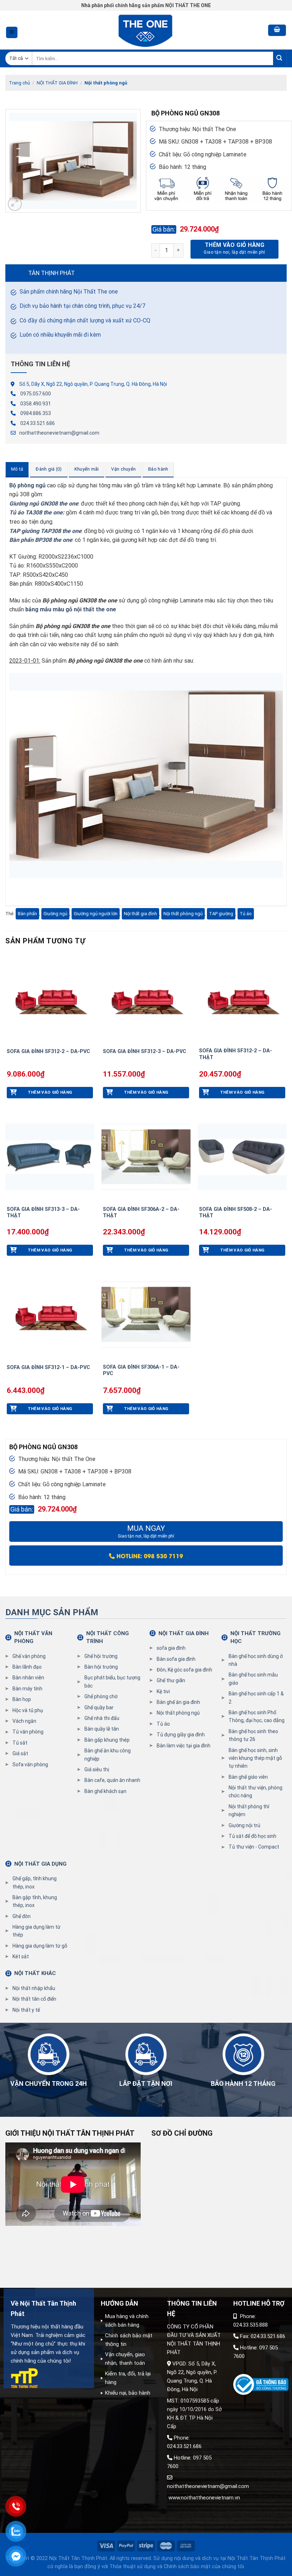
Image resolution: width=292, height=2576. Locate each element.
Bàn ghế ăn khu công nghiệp (108, 1755)
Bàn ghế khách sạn (105, 1791)
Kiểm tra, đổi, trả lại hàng (128, 2378)
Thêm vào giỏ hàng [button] (50, 1092)
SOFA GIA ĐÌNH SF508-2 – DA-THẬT (236, 1213)
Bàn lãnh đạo (27, 1667)
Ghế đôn (22, 1916)
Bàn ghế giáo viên (248, 1777)
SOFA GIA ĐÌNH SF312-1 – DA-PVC (48, 1367)
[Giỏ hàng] (277, 30)
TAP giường (221, 914)
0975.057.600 (36, 394)
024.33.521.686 (38, 423)
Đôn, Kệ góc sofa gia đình (184, 1670)
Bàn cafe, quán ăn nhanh (112, 1780)
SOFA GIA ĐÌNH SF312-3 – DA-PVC (145, 1051)
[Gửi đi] (280, 59)
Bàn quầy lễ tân (102, 1729)
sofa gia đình (171, 1648)
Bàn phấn (27, 914)
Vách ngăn (24, 1721)
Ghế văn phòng (29, 1656)
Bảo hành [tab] (158, 469)
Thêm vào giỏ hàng (234, 245)
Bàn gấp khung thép (107, 1740)
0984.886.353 (36, 413)
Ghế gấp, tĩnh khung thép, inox (35, 1882)
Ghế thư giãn (171, 1680)
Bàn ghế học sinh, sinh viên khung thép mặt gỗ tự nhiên (255, 1758)
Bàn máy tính (27, 1689)
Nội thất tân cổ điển (34, 1999)
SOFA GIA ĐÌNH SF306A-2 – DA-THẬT (141, 1213)
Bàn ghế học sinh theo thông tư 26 (253, 1735)
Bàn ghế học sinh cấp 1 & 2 (256, 1698)
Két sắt (21, 1956)
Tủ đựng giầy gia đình (181, 1735)
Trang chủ (19, 83)
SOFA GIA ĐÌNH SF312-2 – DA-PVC (48, 1051)
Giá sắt (20, 1753)
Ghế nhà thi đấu (102, 1718)
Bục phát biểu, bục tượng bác (112, 1681)
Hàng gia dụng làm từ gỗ (40, 1946)
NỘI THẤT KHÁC (35, 1973)
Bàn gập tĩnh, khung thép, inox (35, 1901)
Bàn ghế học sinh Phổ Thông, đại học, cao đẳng (257, 1716)
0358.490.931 (36, 404)
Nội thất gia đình (140, 914)
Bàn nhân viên (28, 1678)
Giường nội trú (244, 1825)
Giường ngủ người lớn (96, 914)
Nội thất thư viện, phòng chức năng (255, 1792)
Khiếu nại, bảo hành (128, 2393)
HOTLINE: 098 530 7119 (149, 1556)
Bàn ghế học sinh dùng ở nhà (256, 1660)
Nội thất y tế (26, 2010)
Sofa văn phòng (30, 1764)
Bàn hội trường (101, 1667)
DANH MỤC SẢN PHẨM (52, 1612)
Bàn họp (22, 1699)
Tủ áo (246, 914)
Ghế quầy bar (99, 1707)
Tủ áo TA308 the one (36, 512)
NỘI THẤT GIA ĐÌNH (57, 83)
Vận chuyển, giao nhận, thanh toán (125, 2359)
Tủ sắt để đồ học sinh (252, 1836)
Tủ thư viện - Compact (254, 1847)
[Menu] (12, 33)
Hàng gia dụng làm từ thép (36, 1931)
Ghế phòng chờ (101, 1696)
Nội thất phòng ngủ (106, 83)
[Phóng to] (15, 204)
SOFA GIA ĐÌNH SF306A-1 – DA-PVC (141, 1370)
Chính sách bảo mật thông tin (129, 2340)
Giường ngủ (55, 914)
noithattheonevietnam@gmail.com (59, 433)
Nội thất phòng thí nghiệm (249, 1810)
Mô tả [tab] (17, 469)
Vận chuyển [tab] (123, 469)
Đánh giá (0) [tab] (49, 469)
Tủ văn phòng (28, 1732)
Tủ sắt (20, 1743)
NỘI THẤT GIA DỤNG (40, 1864)
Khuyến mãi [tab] (87, 469)
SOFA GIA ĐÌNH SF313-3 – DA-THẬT (43, 1213)
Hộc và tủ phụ (28, 1710)
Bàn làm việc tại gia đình (184, 1746)
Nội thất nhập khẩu (34, 1988)
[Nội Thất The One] (146, 30)
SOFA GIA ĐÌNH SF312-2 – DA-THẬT (236, 1054)
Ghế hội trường (101, 1656)
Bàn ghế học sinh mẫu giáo (253, 1679)
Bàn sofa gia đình (176, 1659)
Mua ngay (146, 1531)
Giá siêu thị (97, 1769)
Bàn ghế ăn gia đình (178, 1702)
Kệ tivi (163, 1691)
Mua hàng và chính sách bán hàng (127, 2321)
